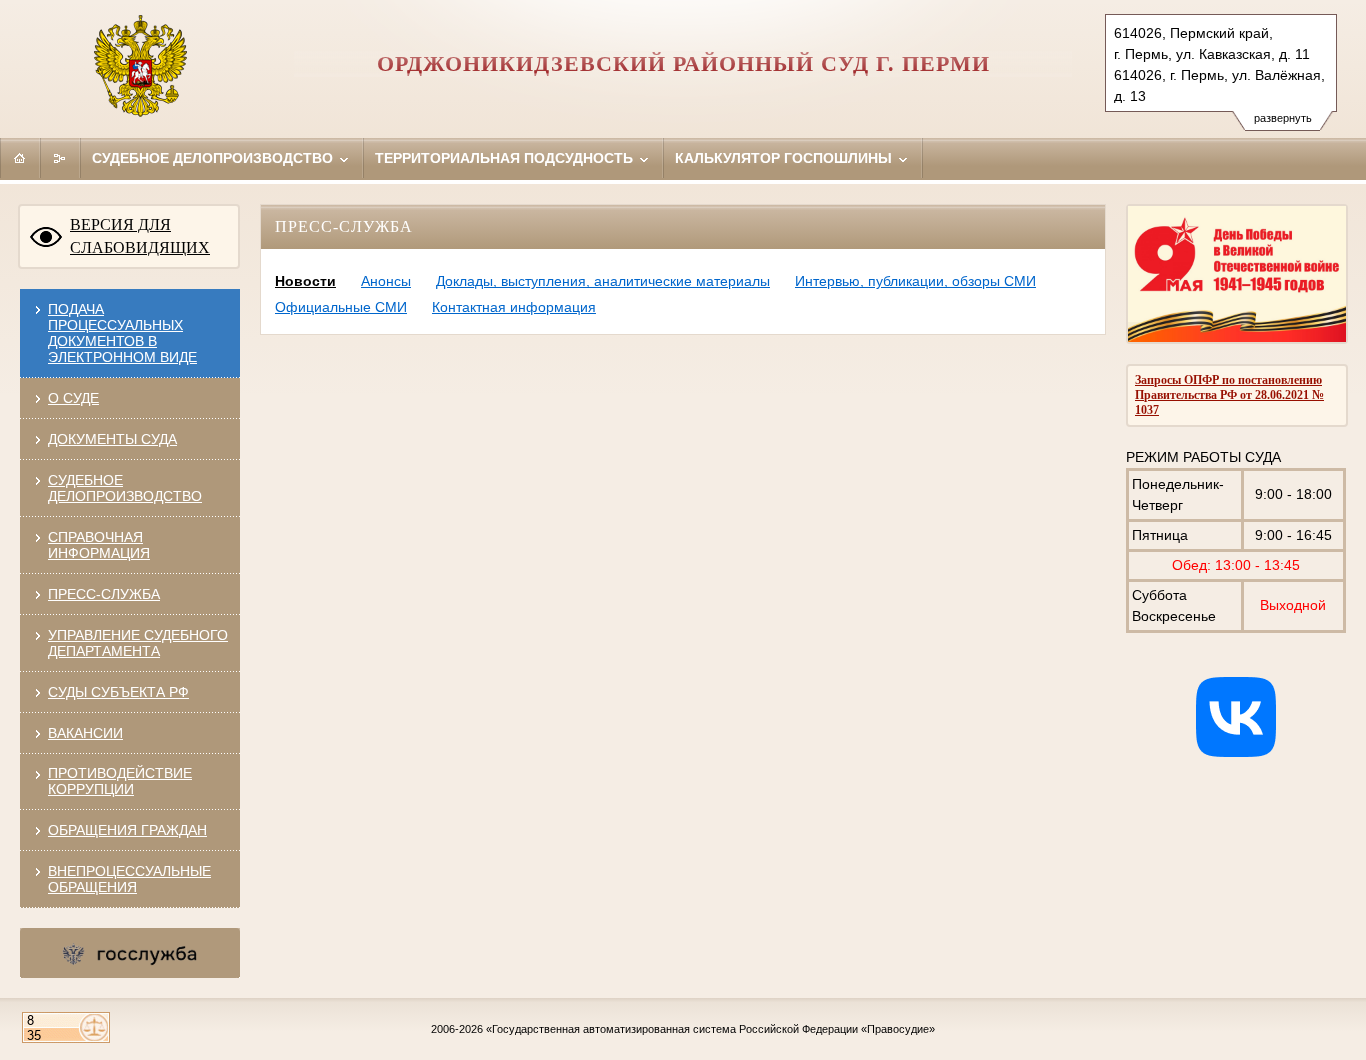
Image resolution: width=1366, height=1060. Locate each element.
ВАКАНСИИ (85, 733)
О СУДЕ (73, 398)
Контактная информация (514, 307)
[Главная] (20, 158)
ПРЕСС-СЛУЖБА (104, 594)
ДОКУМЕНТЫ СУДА (112, 439)
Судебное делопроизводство (214, 158)
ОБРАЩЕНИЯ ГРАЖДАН (127, 830)
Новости (305, 281)
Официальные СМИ (341, 307)
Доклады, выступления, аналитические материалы (603, 281)
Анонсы (386, 281)
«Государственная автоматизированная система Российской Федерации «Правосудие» (710, 1029)
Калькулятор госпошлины (785, 158)
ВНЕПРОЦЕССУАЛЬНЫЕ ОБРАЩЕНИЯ (129, 879)
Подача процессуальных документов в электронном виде (122, 333)
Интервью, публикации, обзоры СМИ (915, 281)
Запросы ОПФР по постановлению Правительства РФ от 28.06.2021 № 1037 (1229, 395)
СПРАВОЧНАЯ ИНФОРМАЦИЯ (99, 545)
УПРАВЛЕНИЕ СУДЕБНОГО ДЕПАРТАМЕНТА (138, 643)
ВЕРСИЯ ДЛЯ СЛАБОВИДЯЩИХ (140, 236)
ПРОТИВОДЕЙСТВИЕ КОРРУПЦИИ (120, 781)
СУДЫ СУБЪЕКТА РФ (118, 692)
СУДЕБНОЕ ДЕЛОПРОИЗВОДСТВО (125, 488)
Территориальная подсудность (506, 158)
